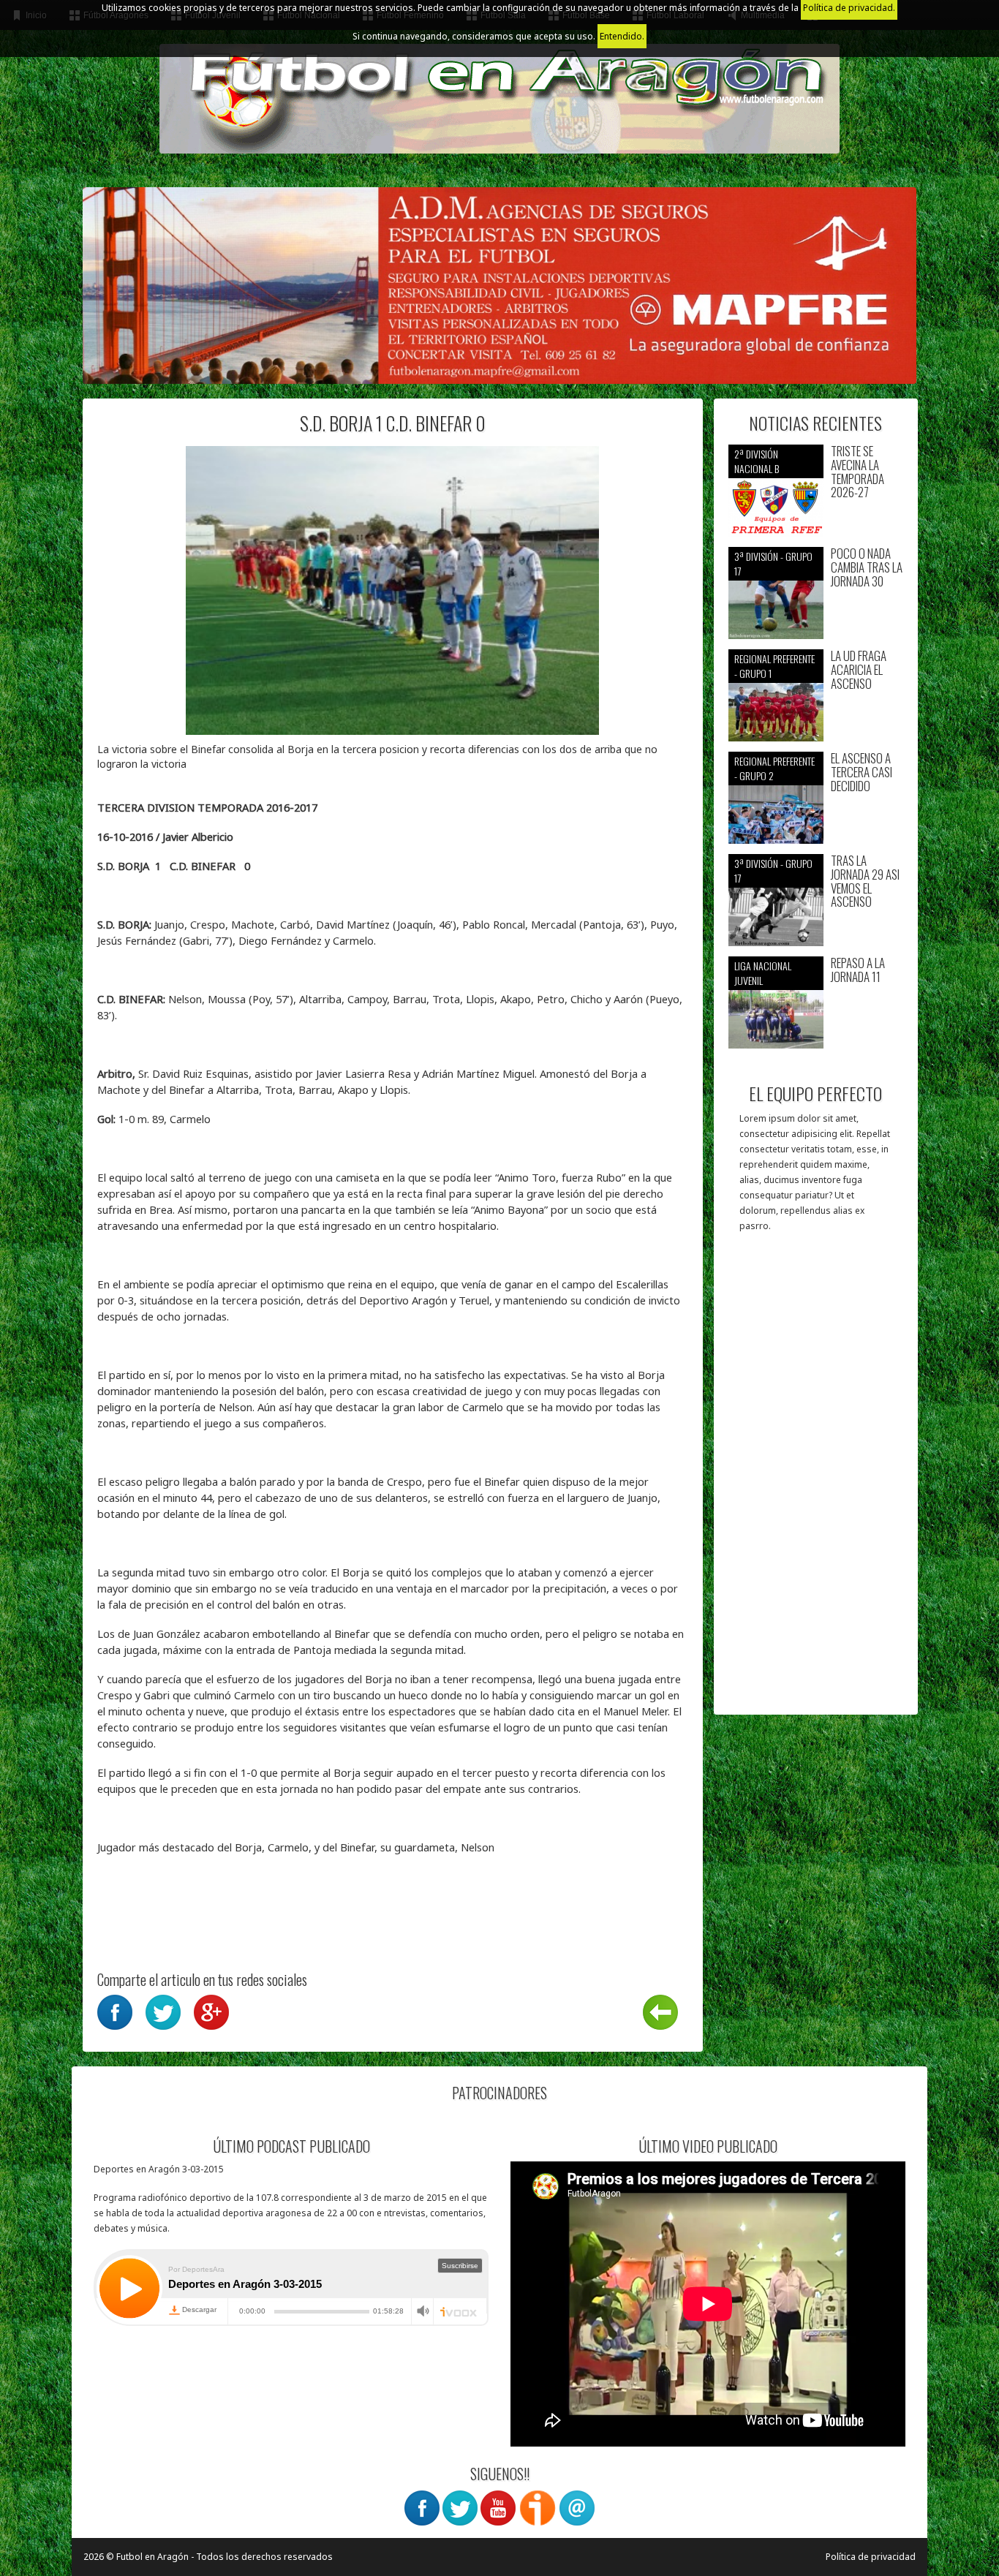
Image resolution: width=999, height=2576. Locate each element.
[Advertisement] (816, 1481)
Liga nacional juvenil (763, 973)
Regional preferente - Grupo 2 (774, 768)
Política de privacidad (871, 2557)
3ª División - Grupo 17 (773, 563)
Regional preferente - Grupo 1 (774, 666)
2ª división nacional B (757, 461)
